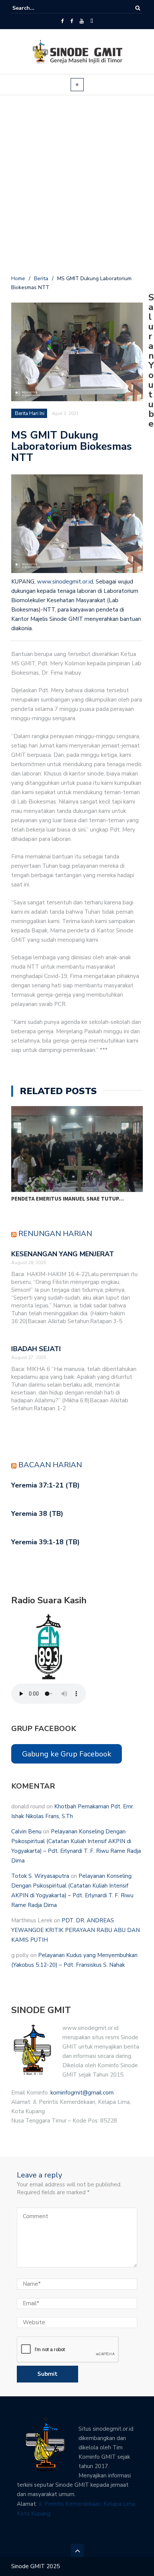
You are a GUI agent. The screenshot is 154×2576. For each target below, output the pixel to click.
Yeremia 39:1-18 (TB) (45, 1542)
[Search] (138, 8)
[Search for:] (35, 8)
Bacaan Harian (50, 1465)
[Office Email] (92, 21)
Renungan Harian (55, 1234)
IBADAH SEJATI (36, 1349)
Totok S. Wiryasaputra (40, 1876)
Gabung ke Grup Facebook (67, 1754)
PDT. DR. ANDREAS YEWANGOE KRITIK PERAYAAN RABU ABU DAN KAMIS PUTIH (76, 1930)
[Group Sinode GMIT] (62, 21)
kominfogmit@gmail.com (82, 2093)
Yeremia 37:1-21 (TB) (45, 1485)
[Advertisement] (77, 186)
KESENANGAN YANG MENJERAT (63, 1254)
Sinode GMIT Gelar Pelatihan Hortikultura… (75, 1199)
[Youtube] (82, 21)
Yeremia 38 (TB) (37, 1514)
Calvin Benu (26, 1832)
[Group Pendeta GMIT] (72, 21)
